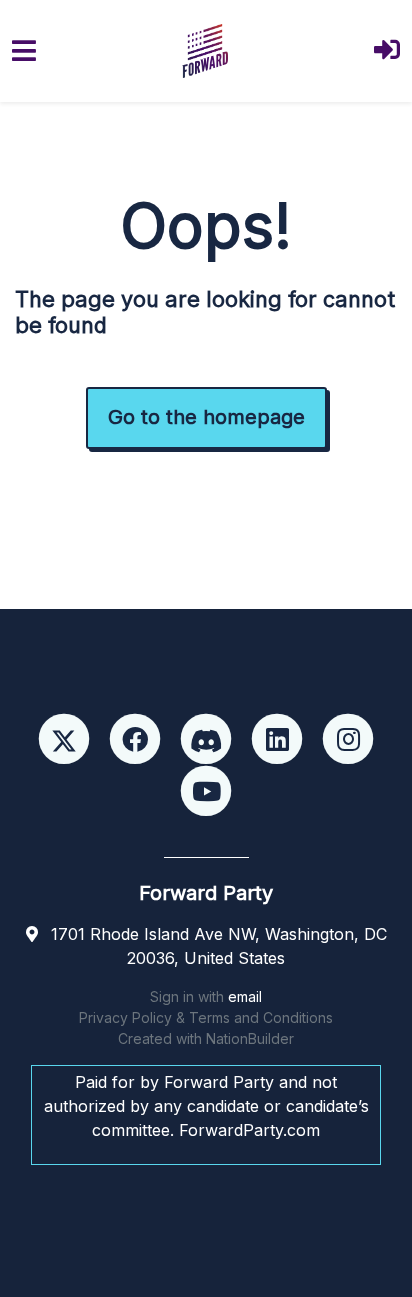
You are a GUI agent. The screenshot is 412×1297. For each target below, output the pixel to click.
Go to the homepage (206, 417)
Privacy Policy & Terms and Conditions (206, 1017)
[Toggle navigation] (24, 50)
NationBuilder (250, 1038)
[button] (387, 51)
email (245, 996)
